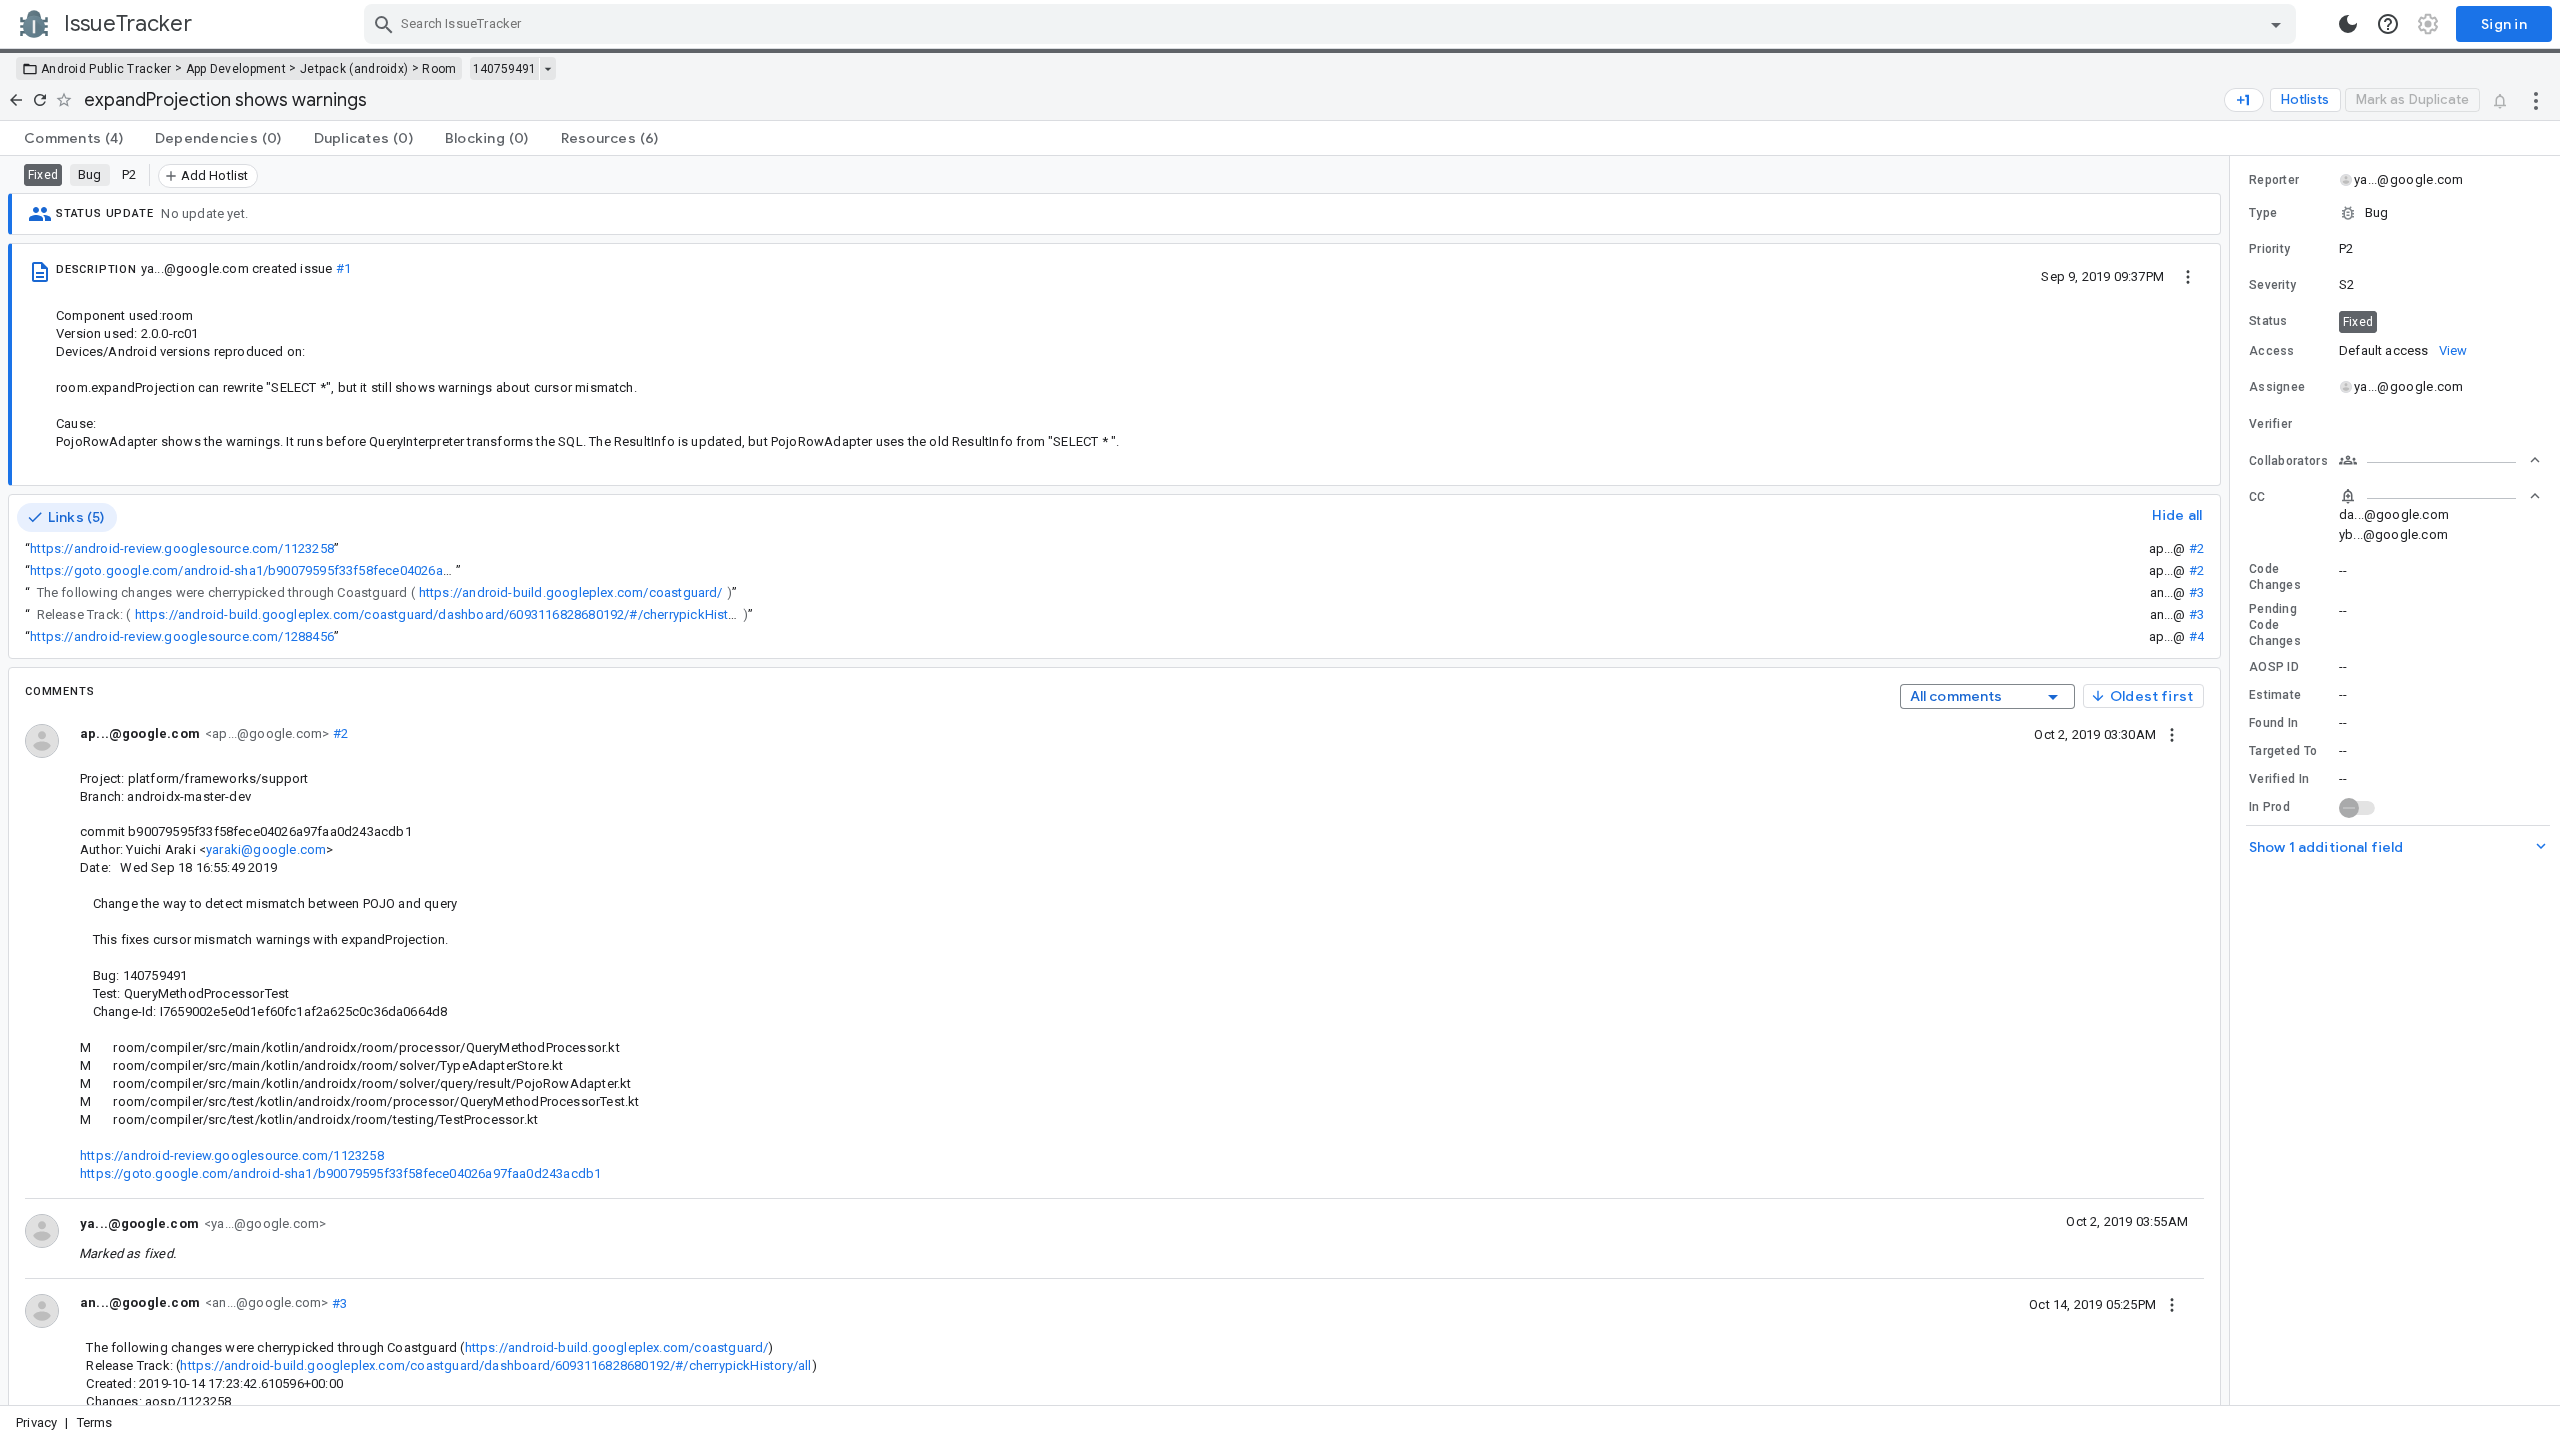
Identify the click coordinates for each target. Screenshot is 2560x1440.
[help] (2388, 24)
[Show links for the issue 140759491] (547, 69)
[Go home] (16, 100)
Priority (2269, 249)
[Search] (384, 24)
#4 (2196, 636)
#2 (2196, 548)
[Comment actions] (2172, 734)
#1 (343, 268)
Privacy (36, 1422)
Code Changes (2275, 577)
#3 (2196, 592)
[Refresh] (40, 100)
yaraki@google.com (266, 849)
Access (2272, 351)
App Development (236, 69)
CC (2257, 497)
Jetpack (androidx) (354, 69)
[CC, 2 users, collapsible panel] (2440, 496)
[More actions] (2536, 100)
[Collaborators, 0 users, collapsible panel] (2440, 460)
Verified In (2279, 779)
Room (439, 69)
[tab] (73, 138)
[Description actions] (2188, 276)
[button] (2395, 213)
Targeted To (2283, 751)
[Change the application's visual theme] (2348, 24)
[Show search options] (2276, 24)
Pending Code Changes (2275, 625)
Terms (95, 1422)
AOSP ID (2274, 667)
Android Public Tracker (106, 69)
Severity (2272, 285)
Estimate (2275, 695)
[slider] (2233, 780)
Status (2268, 321)
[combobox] (1332, 24)
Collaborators (2288, 461)
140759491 (504, 69)
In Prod (2269, 807)
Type (2263, 213)
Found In (2273, 723)
